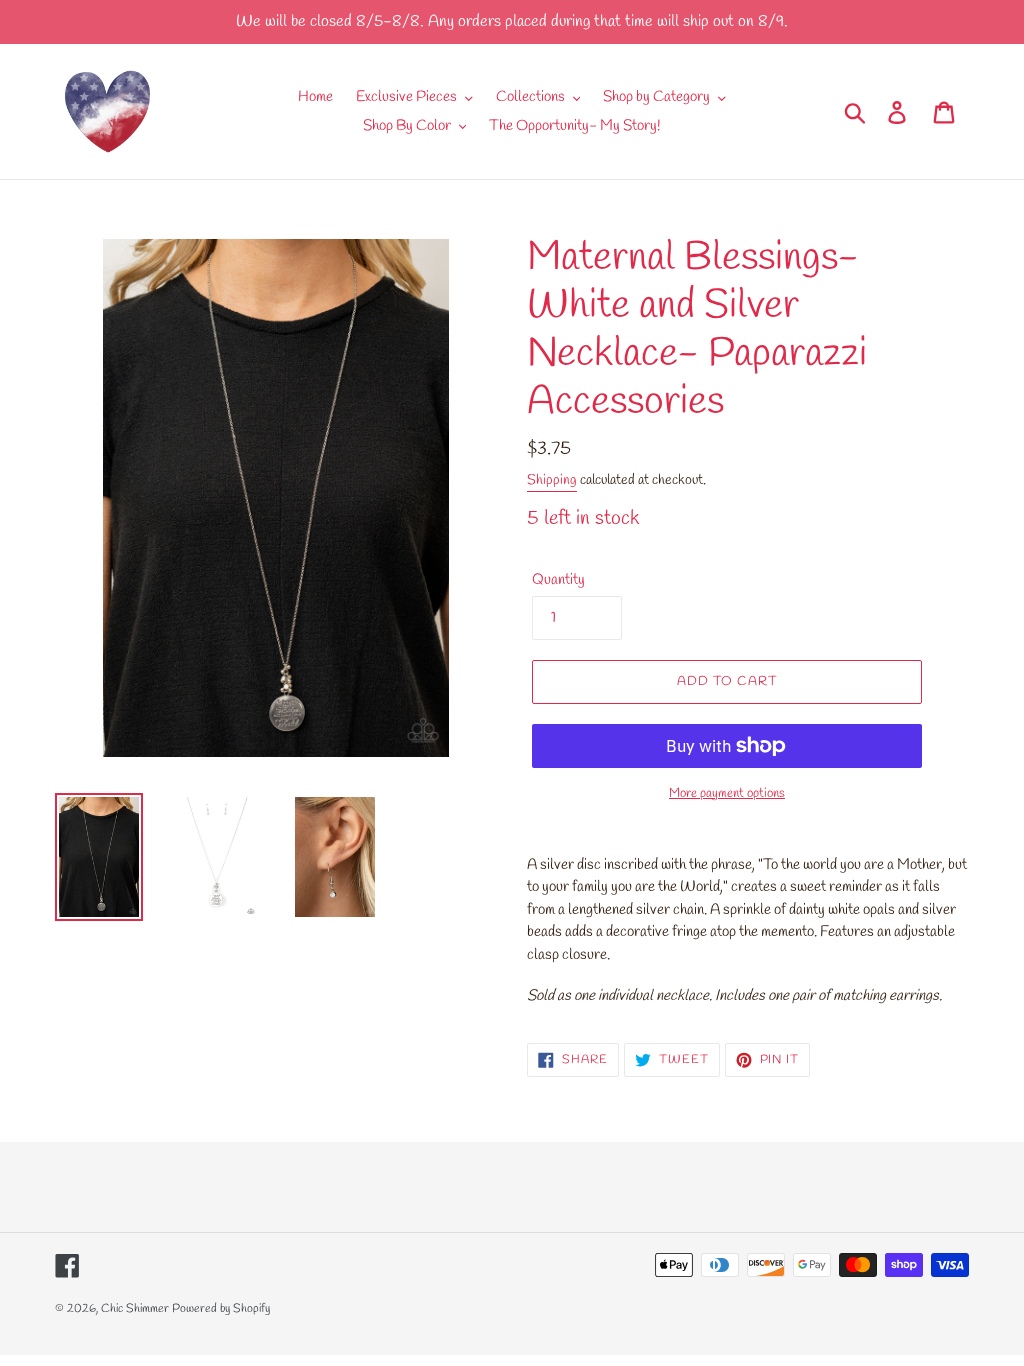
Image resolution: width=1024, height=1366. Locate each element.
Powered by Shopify (221, 1309)
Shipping (552, 480)
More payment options (727, 793)
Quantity (558, 580)
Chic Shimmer (135, 1309)
